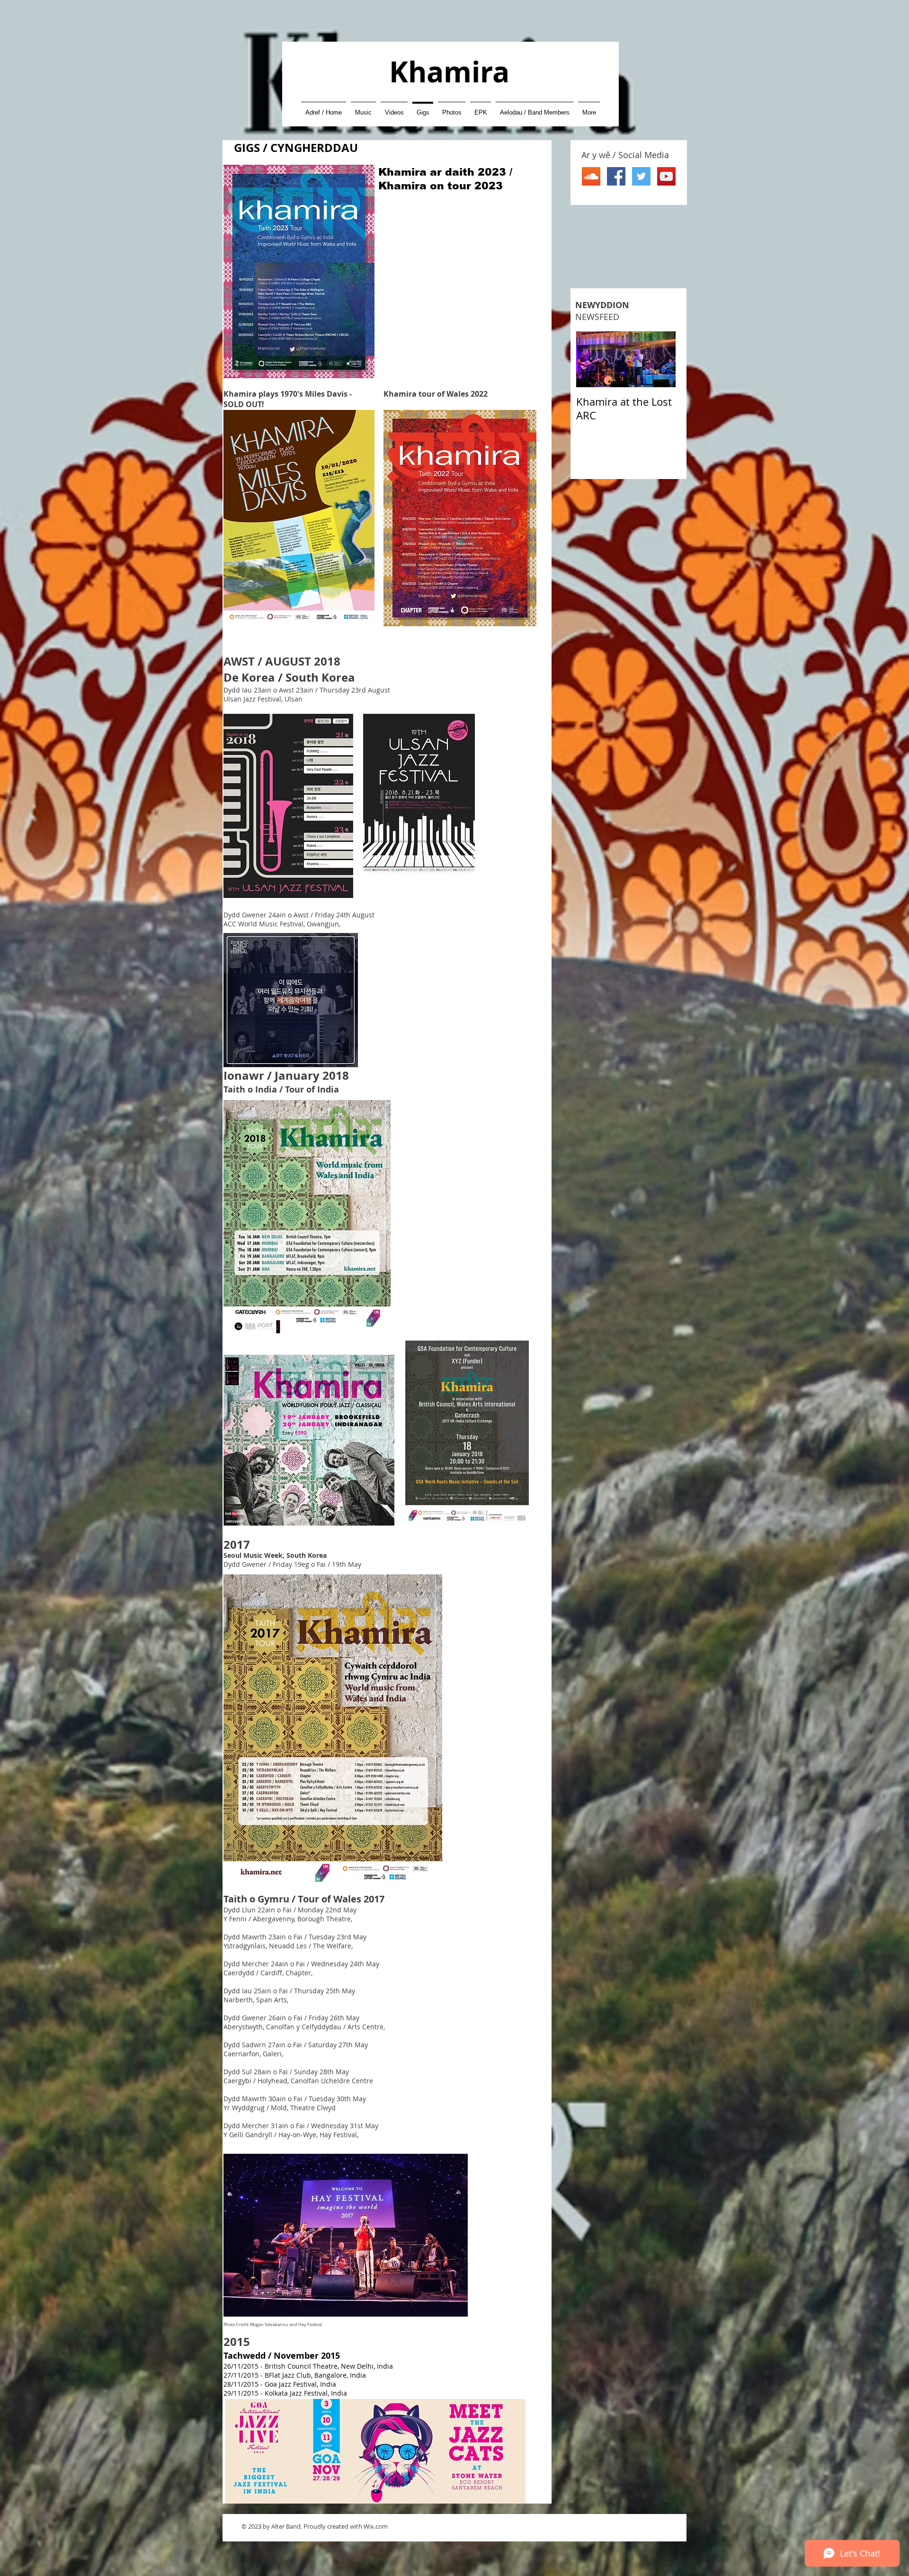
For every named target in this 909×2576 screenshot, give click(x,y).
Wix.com (376, 2526)
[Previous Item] (591, 360)
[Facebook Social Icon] (616, 176)
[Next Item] (660, 360)
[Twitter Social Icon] (641, 176)
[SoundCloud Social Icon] (591, 176)
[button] (363, 108)
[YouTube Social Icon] (666, 176)
